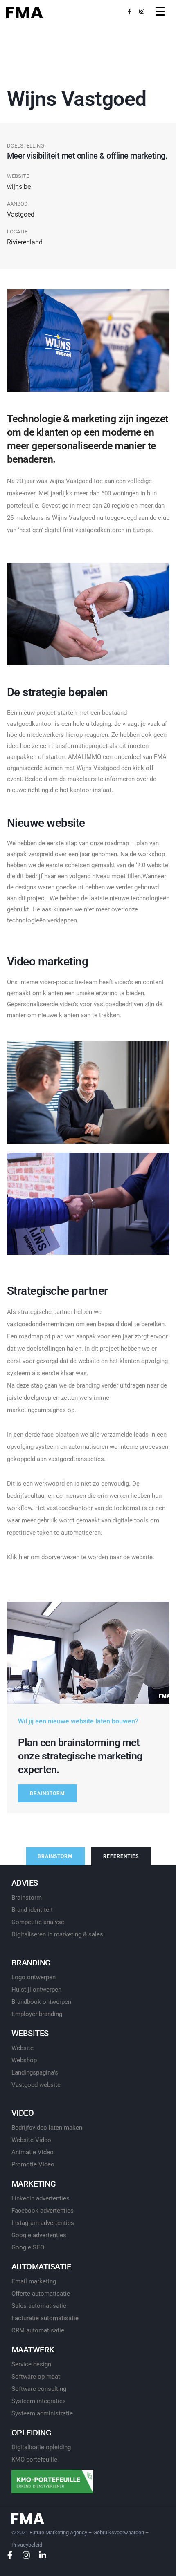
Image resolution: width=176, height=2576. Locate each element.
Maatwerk (33, 2350)
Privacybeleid (27, 2545)
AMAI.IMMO (85, 757)
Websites (30, 2033)
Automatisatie (41, 2267)
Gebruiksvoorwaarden (119, 2532)
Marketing (34, 2184)
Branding (31, 1963)
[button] (47, 1793)
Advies (25, 1883)
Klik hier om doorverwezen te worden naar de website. (81, 1557)
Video (23, 2113)
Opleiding (32, 2433)
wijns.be (19, 187)
